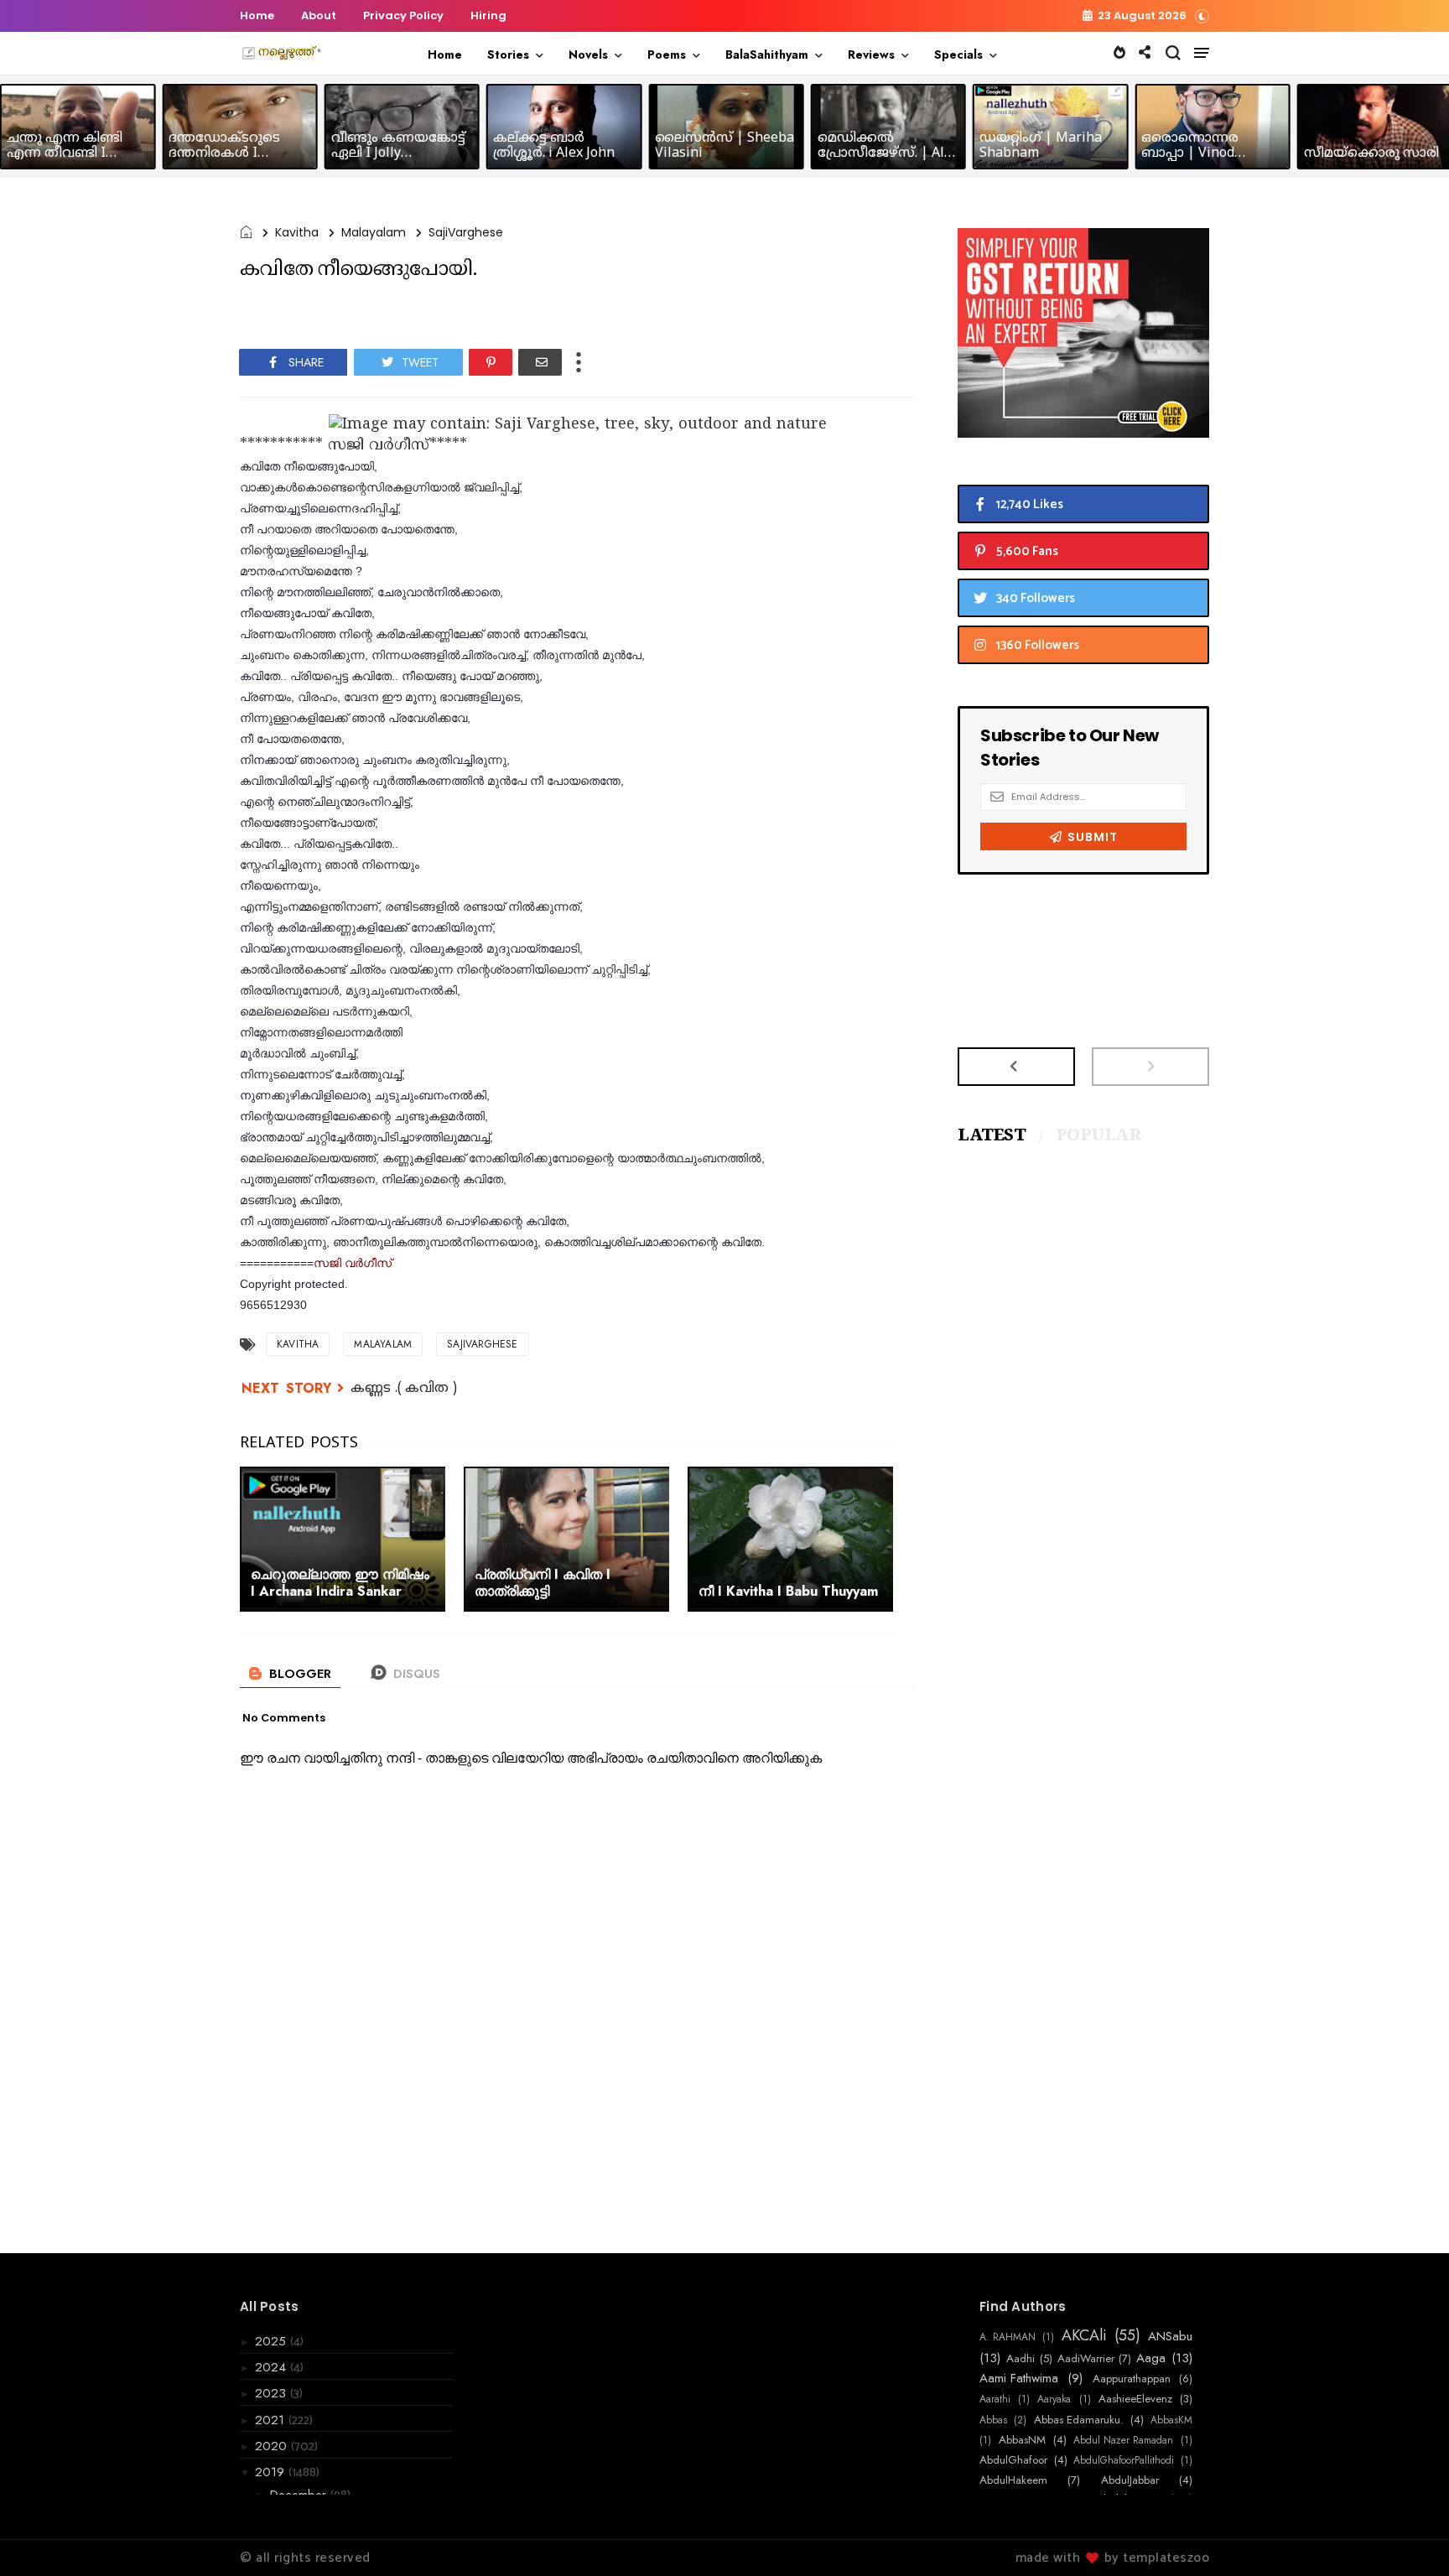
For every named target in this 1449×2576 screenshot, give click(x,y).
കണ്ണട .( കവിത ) (404, 1389)
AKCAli (1084, 2336)
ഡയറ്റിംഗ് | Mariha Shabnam (1041, 146)
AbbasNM (1022, 2440)
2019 (272, 2472)
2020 (273, 2446)
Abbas (993, 2420)
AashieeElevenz (1135, 2399)
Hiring (488, 16)
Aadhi (1021, 2359)
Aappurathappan (1132, 2379)
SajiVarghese (466, 232)
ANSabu (1170, 2336)
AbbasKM (1171, 2420)
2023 (273, 2393)
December (300, 2495)
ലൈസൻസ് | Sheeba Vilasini (724, 146)
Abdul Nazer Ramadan (1123, 2440)
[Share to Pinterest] (491, 362)
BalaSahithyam (767, 55)
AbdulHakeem (1013, 2480)
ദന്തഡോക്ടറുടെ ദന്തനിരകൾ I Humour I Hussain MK (239, 153)
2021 (272, 2420)
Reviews (871, 55)
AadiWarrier (1086, 2359)
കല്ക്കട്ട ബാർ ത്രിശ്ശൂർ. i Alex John (554, 146)
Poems (667, 55)
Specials (958, 55)
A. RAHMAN (1008, 2337)
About (319, 16)
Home (257, 16)
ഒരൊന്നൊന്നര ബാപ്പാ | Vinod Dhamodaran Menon (1206, 153)
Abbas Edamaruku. (1079, 2420)
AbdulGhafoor (1013, 2460)
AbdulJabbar (1130, 2480)
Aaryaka (1054, 2399)
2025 (273, 2341)
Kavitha (297, 232)
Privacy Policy (403, 16)
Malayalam (374, 232)
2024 (273, 2367)
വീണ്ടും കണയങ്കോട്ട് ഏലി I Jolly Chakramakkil (398, 153)
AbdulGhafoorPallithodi (1124, 2460)
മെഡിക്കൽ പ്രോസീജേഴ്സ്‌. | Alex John (888, 153)
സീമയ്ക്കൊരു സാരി (1371, 153)
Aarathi (995, 2399)
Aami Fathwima (1019, 2378)
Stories (508, 55)
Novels (588, 55)
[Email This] (540, 362)
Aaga (1151, 2358)
